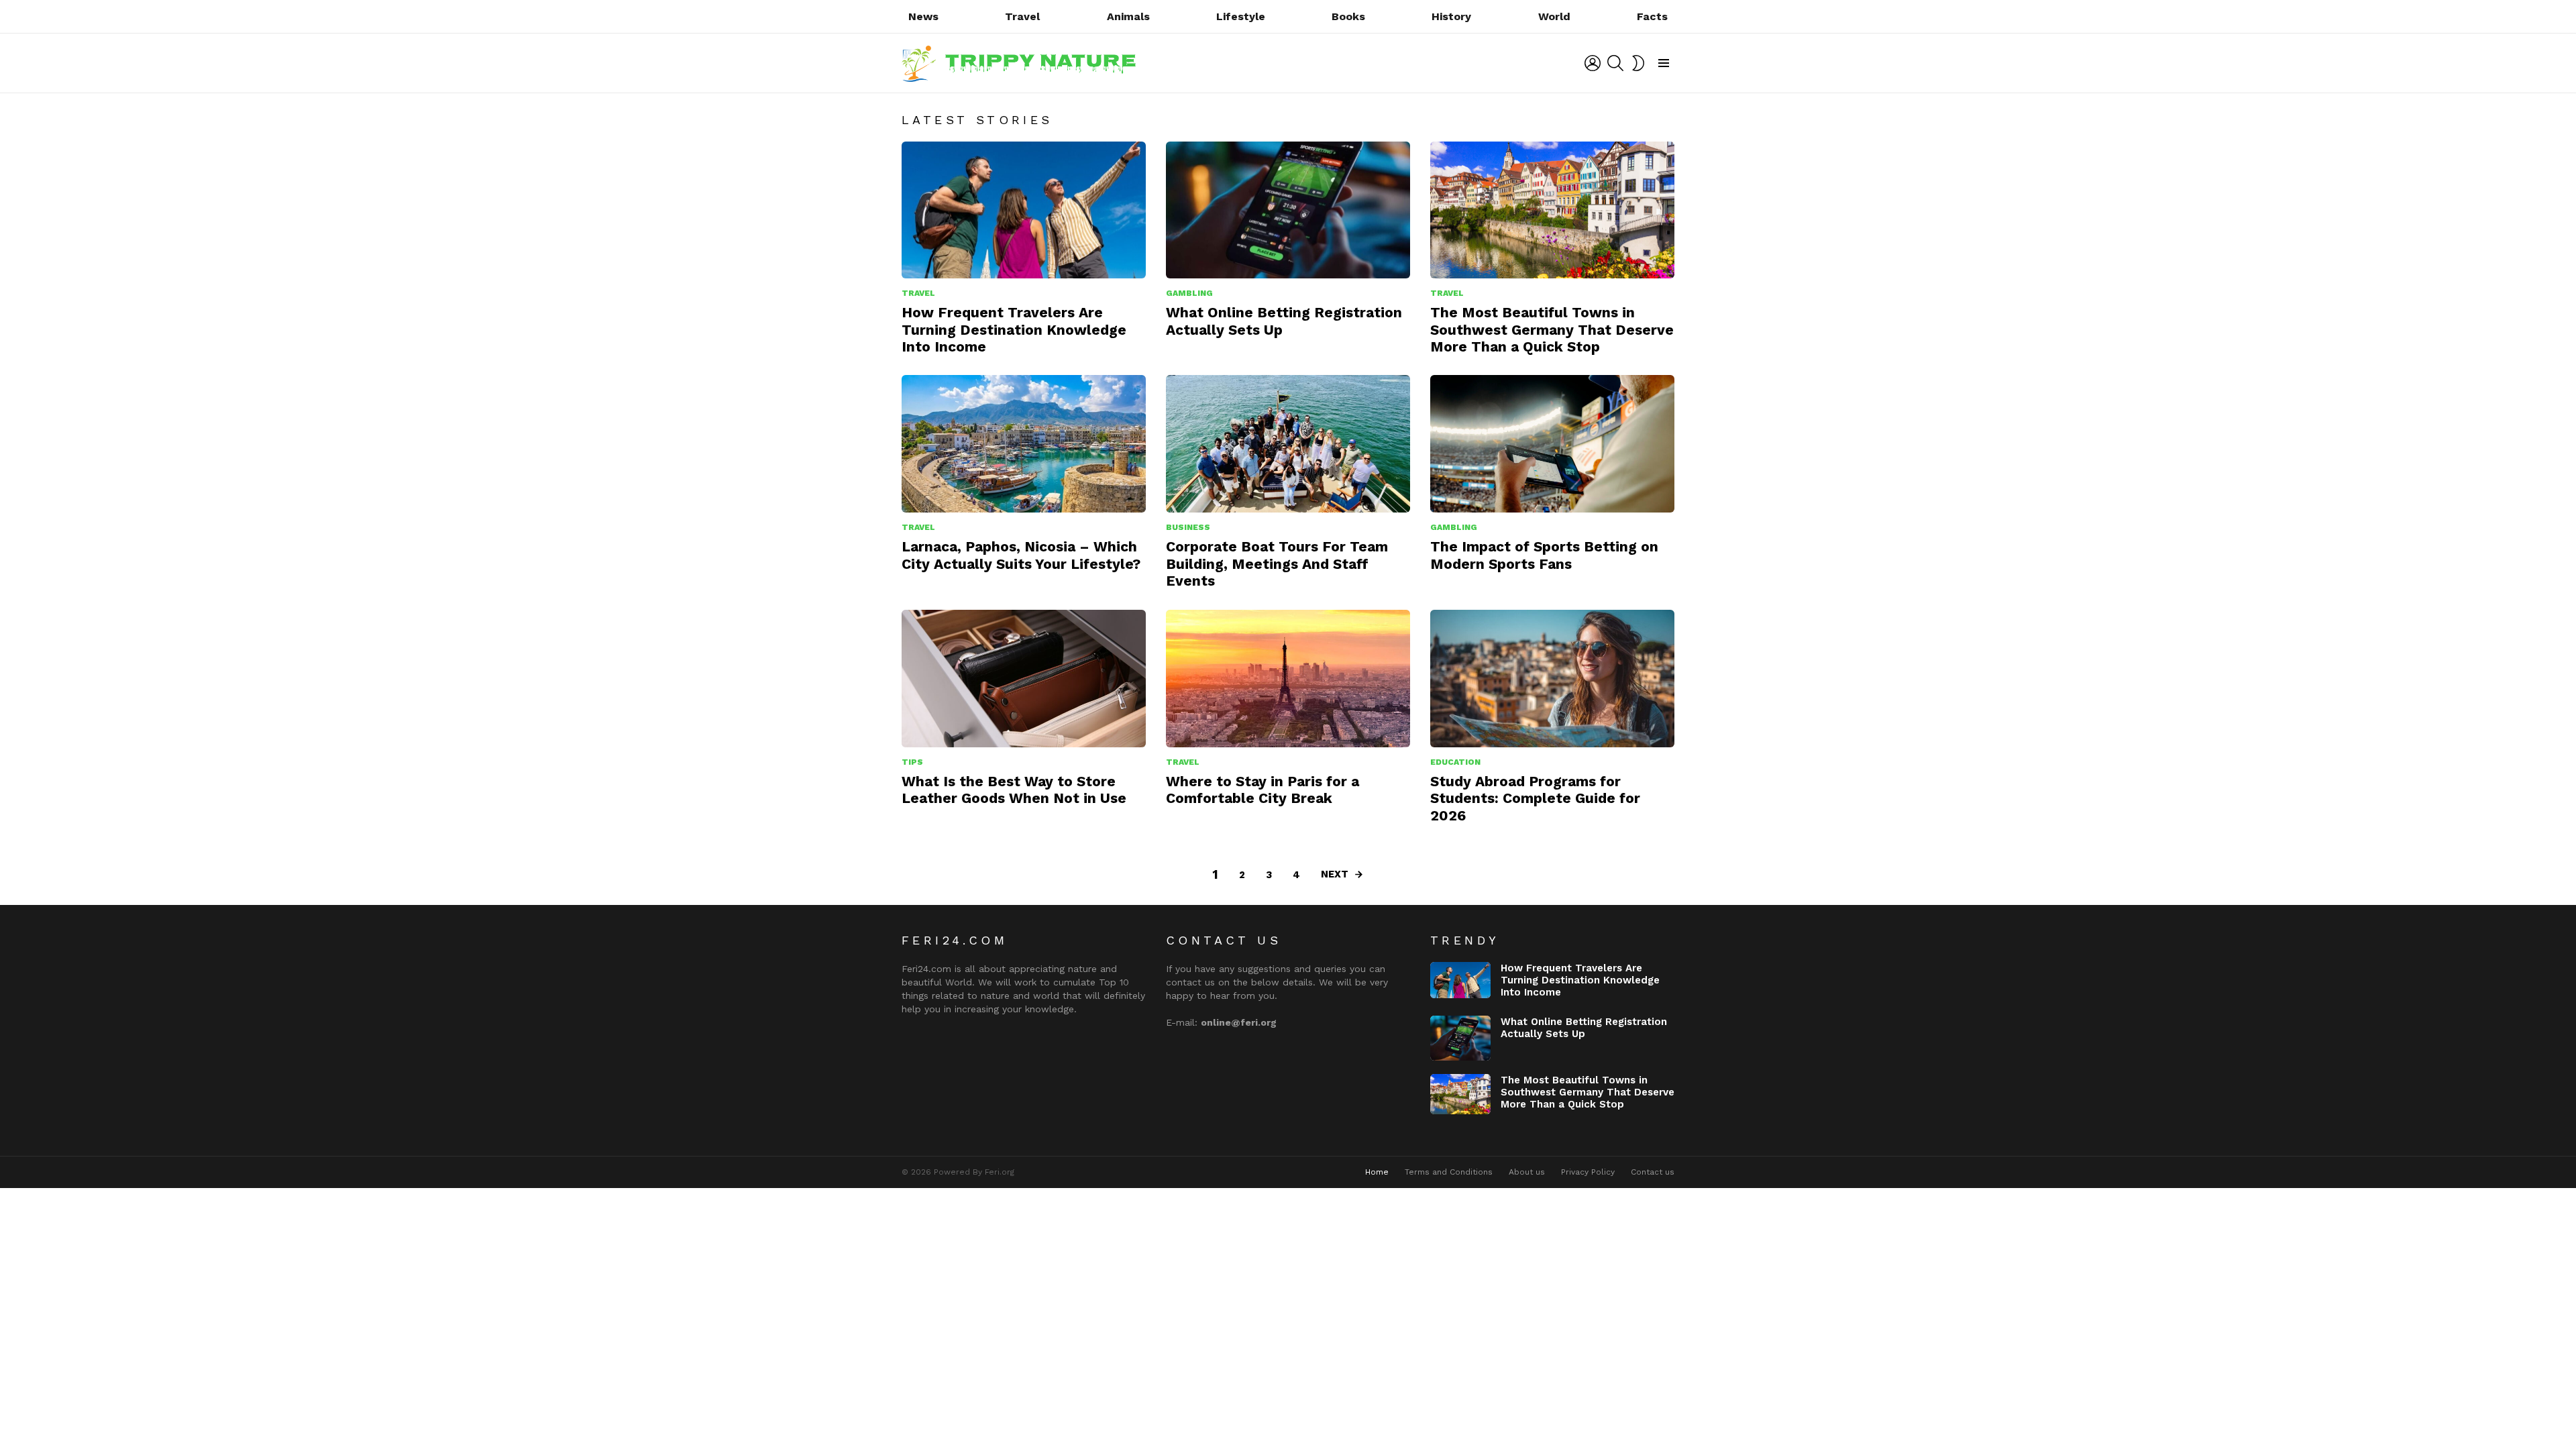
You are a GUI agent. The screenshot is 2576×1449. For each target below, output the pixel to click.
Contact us (1653, 1172)
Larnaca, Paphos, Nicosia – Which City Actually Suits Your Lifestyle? (1021, 555)
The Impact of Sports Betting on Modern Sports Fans (1544, 555)
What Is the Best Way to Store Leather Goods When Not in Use (1014, 790)
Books (1348, 16)
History (1451, 16)
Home (1377, 1172)
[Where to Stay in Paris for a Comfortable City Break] (1288, 679)
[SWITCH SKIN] (1638, 63)
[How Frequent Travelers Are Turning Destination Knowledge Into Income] (1024, 210)
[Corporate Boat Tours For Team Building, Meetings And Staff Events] (1288, 444)
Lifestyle (1241, 16)
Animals (1128, 16)
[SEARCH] (1615, 63)
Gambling (1189, 293)
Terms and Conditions (1449, 1172)
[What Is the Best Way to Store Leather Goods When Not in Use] (1024, 679)
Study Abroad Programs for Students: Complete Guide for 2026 (1535, 798)
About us (1527, 1172)
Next (1335, 874)
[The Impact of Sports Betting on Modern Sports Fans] (1552, 444)
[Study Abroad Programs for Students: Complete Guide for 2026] (1552, 679)
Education (1455, 762)
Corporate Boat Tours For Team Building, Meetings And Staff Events (1277, 563)
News (923, 16)
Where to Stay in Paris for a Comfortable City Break (1263, 790)
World (1554, 16)
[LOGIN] (1593, 63)
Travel (1022, 16)
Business (1188, 527)
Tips (912, 762)
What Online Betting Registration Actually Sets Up (1584, 1028)
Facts (1652, 16)
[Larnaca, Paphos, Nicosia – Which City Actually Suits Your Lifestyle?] (1024, 444)
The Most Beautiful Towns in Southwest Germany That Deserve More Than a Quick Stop (1552, 329)
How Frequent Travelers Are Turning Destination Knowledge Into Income (1014, 329)
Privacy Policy (1588, 1172)
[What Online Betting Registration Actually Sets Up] (1288, 210)
